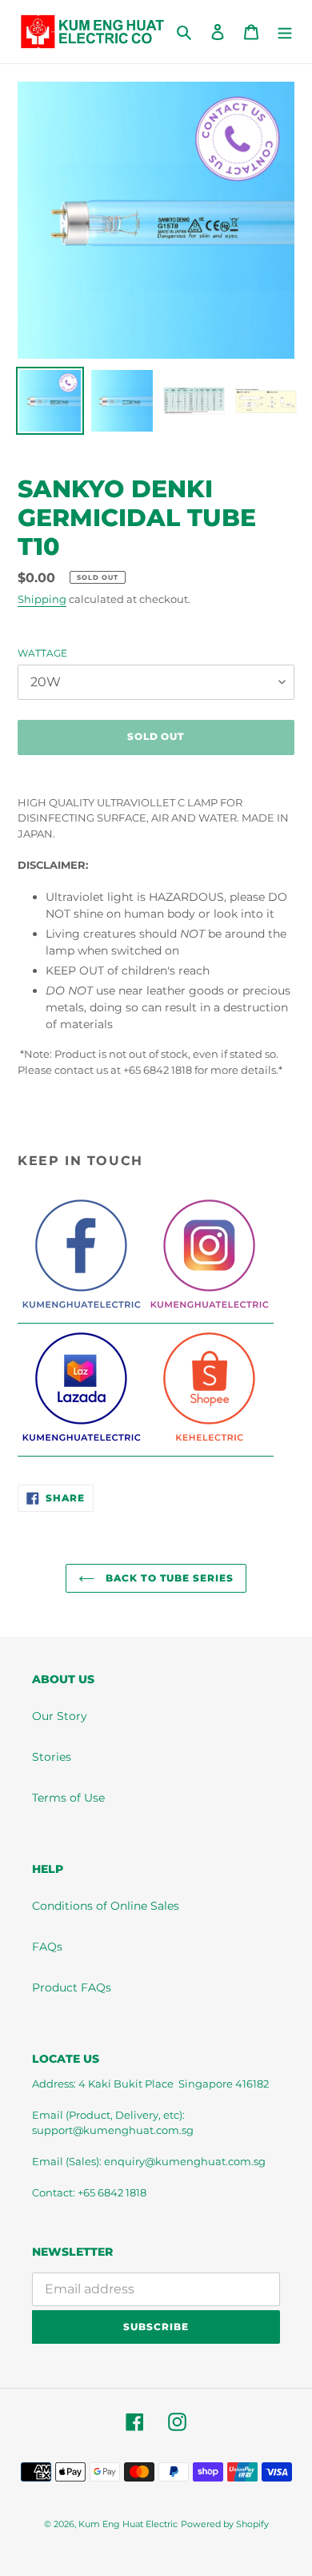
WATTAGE (42, 653)
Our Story (60, 1716)
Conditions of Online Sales (106, 1906)
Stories (52, 1757)
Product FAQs (72, 1987)
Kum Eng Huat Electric (128, 2524)
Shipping (42, 599)
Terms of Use (68, 1798)
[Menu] (285, 32)
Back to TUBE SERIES (168, 1578)
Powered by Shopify (225, 2524)
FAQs (47, 1947)
